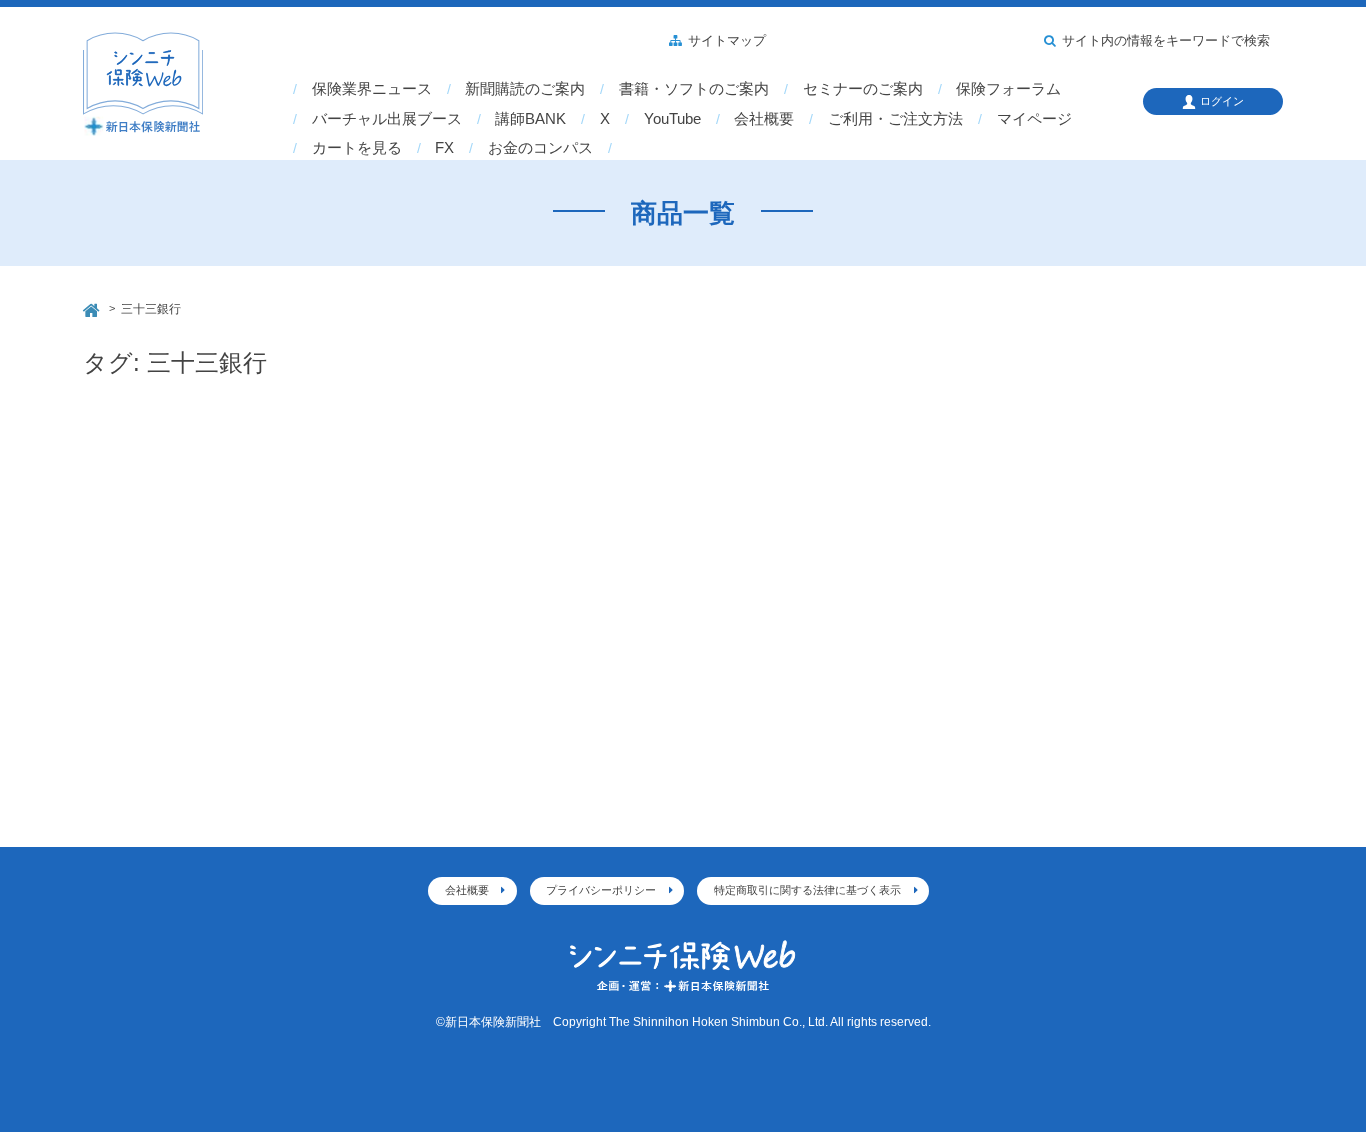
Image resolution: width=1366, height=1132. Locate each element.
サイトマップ (727, 41)
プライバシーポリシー (601, 890)
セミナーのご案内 (863, 89)
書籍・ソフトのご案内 (694, 89)
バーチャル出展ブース (387, 119)
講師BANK (530, 119)
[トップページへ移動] (93, 307)
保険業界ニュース (372, 89)
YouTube (672, 119)
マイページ (1034, 119)
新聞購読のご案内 (525, 89)
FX (444, 148)
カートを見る (357, 148)
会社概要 (764, 119)
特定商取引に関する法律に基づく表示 (807, 890)
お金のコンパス (540, 148)
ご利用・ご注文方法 (895, 119)
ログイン (1222, 101)
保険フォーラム (1008, 89)
